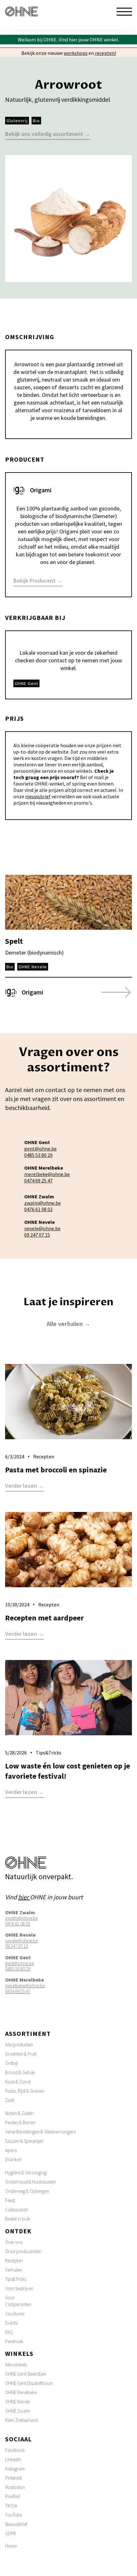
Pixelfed (12, 2496)
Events (11, 2323)
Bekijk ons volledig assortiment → (48, 134)
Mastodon (15, 2487)
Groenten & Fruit (21, 2054)
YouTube (14, 2515)
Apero (11, 2150)
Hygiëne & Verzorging (26, 2173)
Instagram (15, 2469)
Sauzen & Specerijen (24, 2141)
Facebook (15, 2450)
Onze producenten (23, 2251)
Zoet (10, 2100)
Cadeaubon (17, 2210)
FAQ (9, 2332)
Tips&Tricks (16, 2279)
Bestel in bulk (18, 2219)
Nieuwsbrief (16, 2524)
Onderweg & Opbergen (27, 2191)
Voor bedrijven (19, 2288)
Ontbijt (11, 2063)
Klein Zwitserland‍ (21, 2420)
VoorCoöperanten (18, 2301)
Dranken (13, 2159)
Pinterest (13, 2478)
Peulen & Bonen (20, 2122)
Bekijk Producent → (38, 581)
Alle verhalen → (68, 1324)
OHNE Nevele (18, 2402)
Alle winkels (16, 2365)
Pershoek (14, 2341)
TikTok (11, 2506)
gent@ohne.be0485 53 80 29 (40, 1152)
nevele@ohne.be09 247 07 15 (42, 1232)
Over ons (14, 2242)
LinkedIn (13, 2459)
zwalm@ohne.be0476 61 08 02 (43, 1206)
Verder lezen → (25, 1486)
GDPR (11, 2533)
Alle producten (19, 2045)
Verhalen (14, 2270)
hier (24, 1897)
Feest (10, 2200)
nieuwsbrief (38, 796)
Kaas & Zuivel (18, 2082)
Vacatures (15, 2314)
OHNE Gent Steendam (26, 2374)
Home (11, 2546)
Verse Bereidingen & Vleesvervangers (40, 2132)
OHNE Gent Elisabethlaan (29, 2383)
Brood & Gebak (20, 2072)
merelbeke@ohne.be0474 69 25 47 (47, 1177)
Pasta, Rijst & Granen (25, 2091)
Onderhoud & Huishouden (30, 2182)
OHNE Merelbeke (21, 2392)
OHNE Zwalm (18, 2411)
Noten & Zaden (19, 2113)
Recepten (14, 2261)
